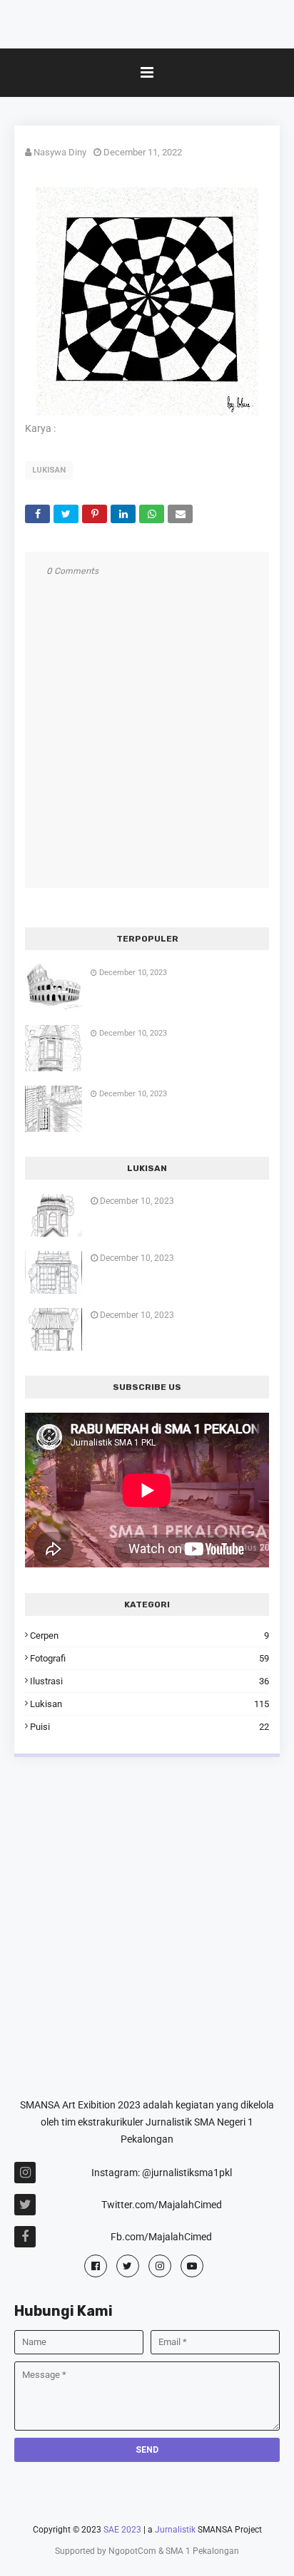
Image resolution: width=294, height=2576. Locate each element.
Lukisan (49, 470)
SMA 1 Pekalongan (202, 2551)
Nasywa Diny (60, 152)
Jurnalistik (175, 2530)
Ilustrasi (149, 1681)
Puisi (149, 1727)
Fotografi (149, 1658)
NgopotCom (132, 2551)
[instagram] (160, 2266)
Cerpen (149, 1635)
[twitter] (128, 2266)
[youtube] (192, 2266)
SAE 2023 (122, 2530)
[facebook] (96, 2266)
